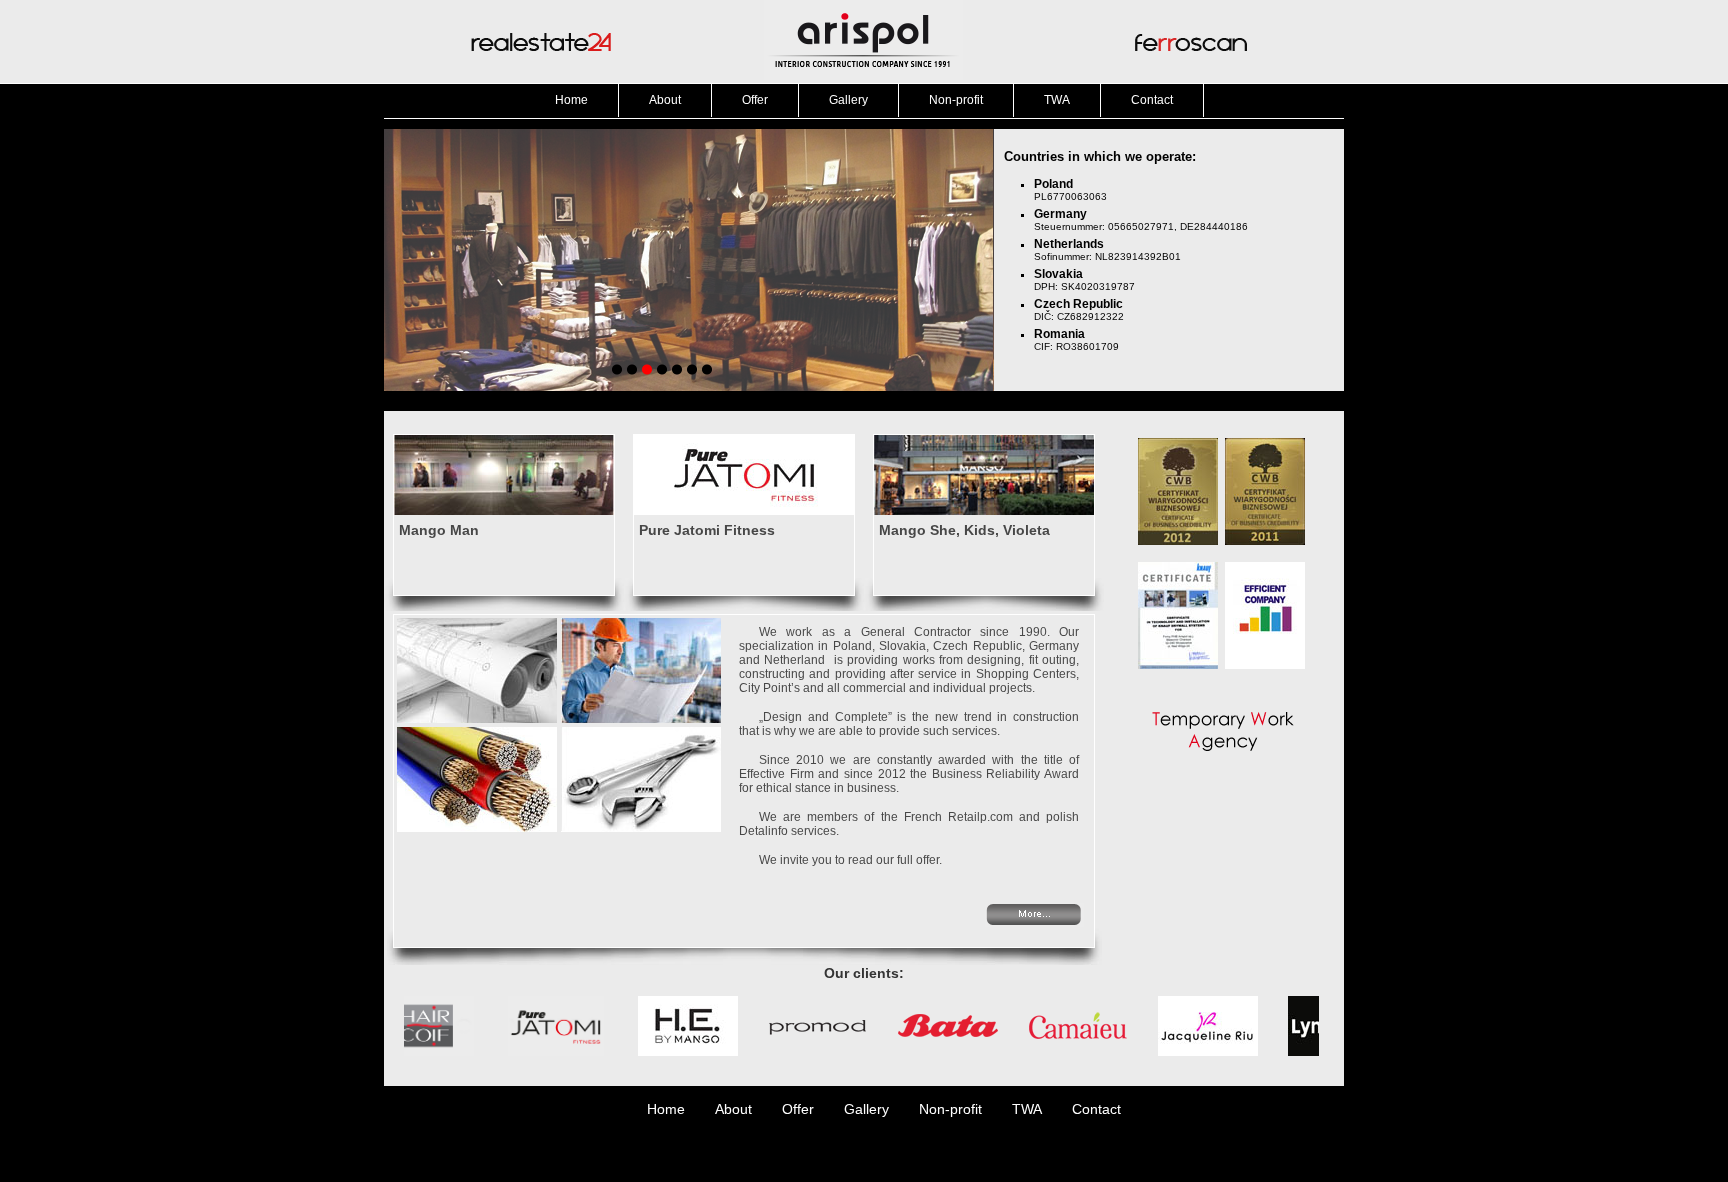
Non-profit (956, 100)
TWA (1057, 100)
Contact (1152, 100)
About (665, 100)
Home (571, 100)
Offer (755, 100)
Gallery (848, 100)
